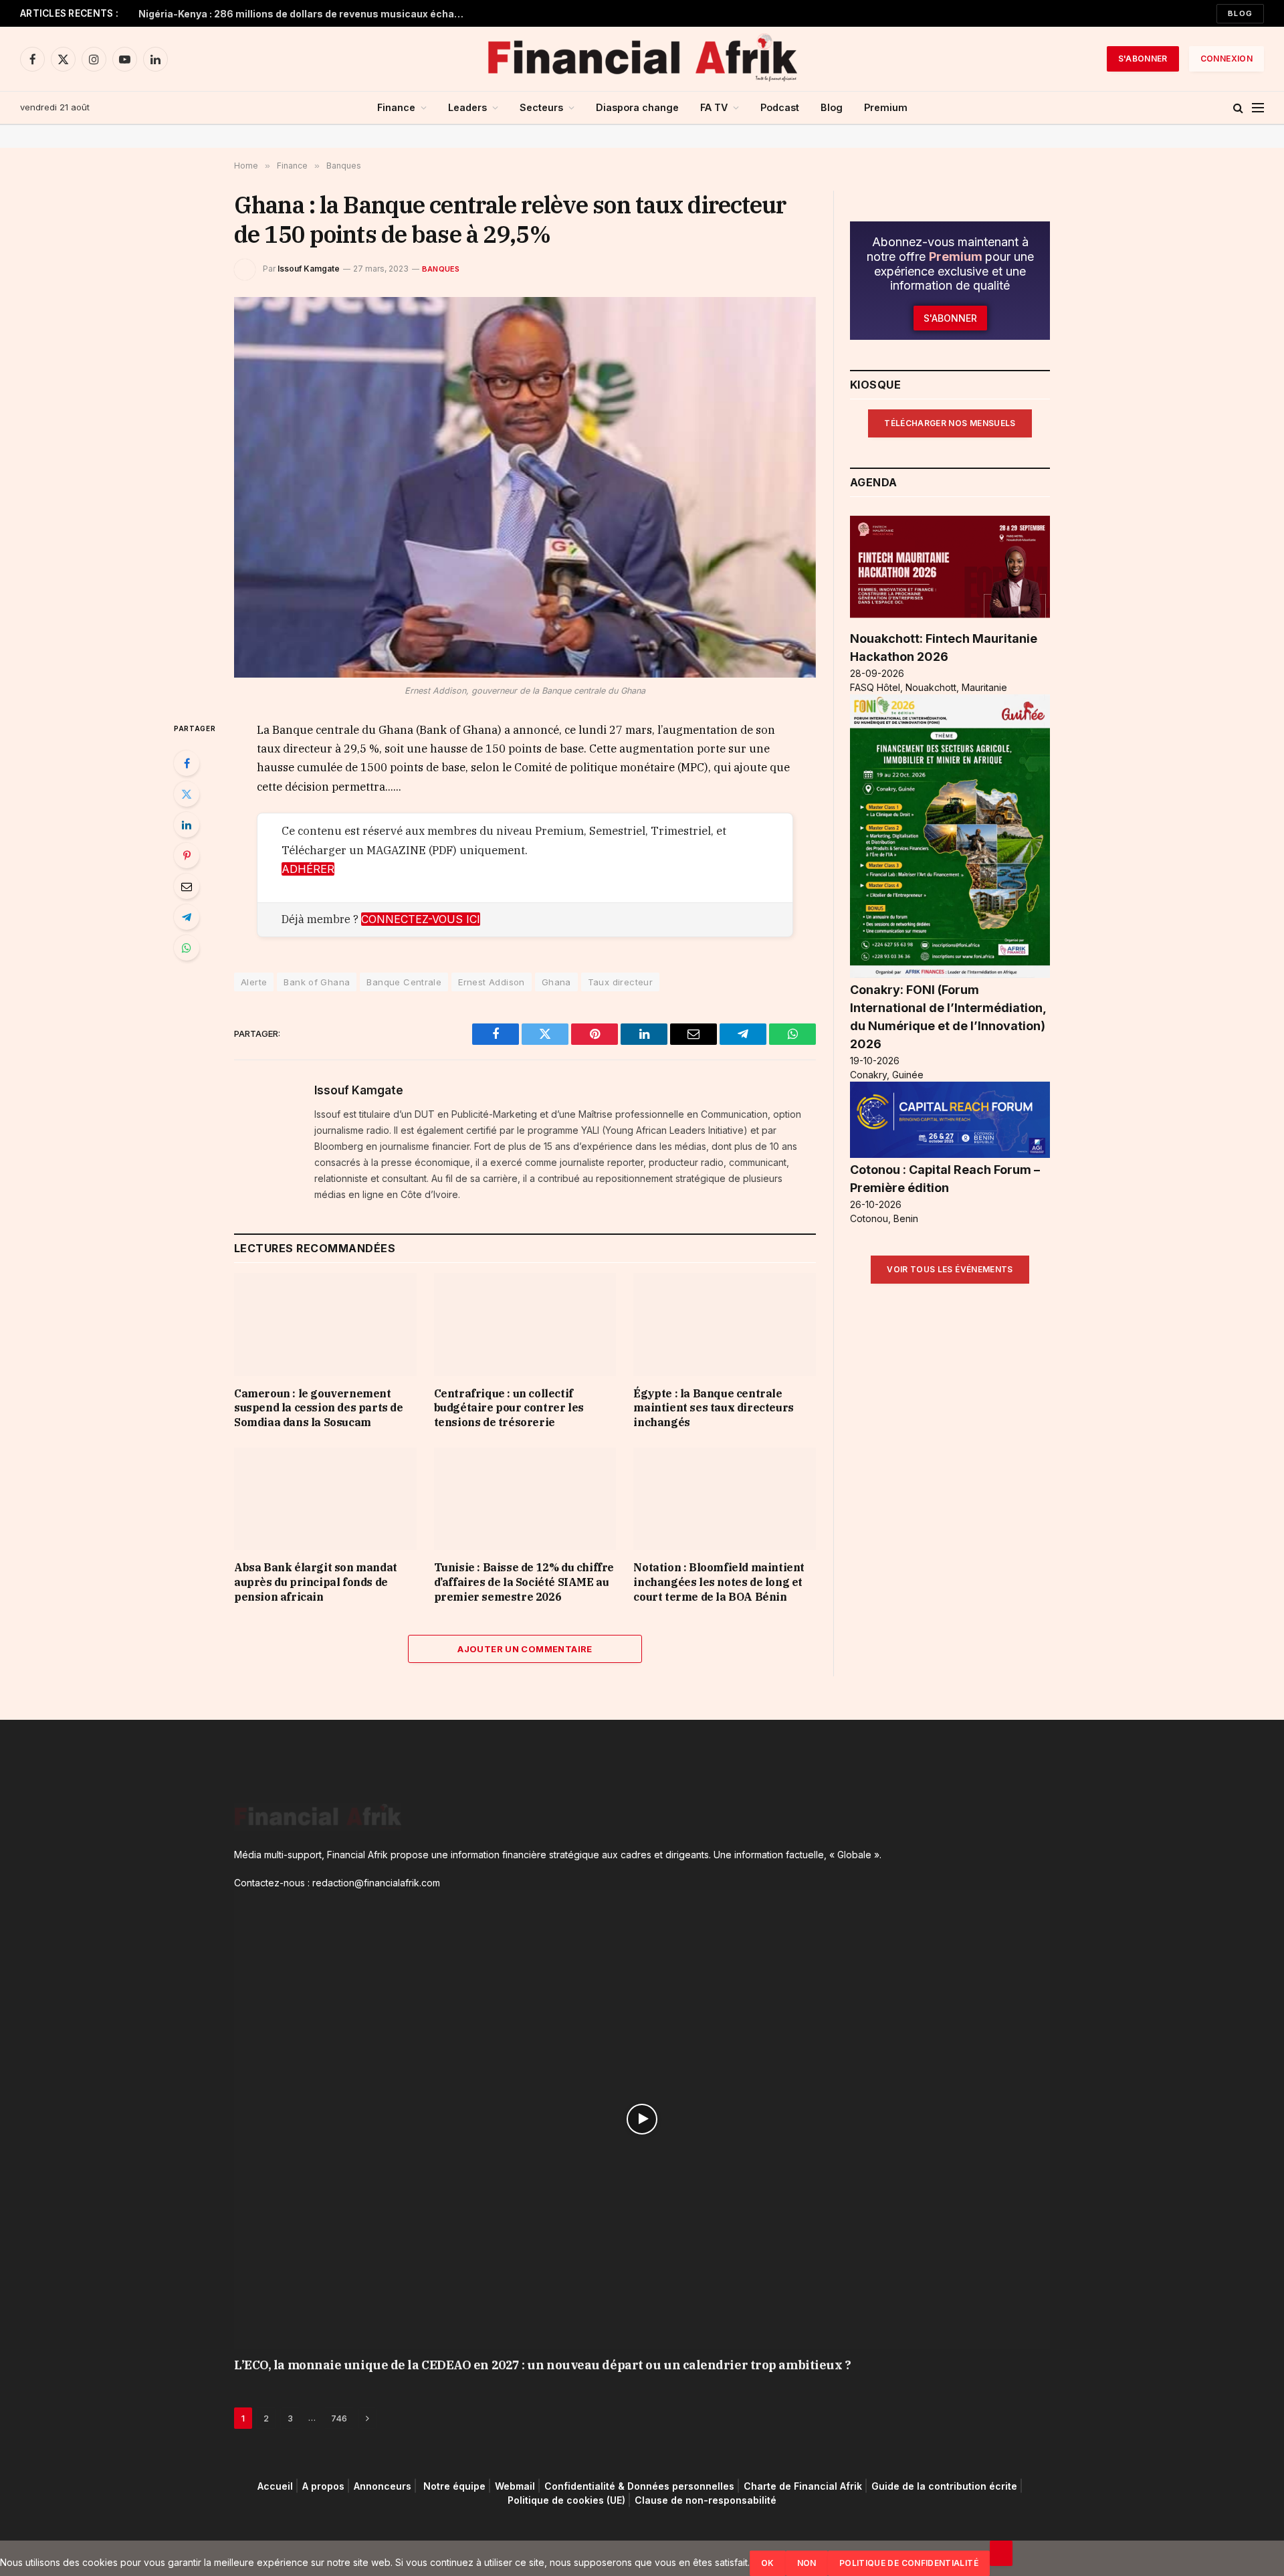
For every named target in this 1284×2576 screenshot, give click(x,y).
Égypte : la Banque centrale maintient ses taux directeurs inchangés (713, 1408)
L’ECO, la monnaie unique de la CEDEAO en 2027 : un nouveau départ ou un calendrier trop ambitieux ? (542, 2365)
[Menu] (1258, 108)
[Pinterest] (187, 856)
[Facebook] (187, 763)
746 (339, 2418)
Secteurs (541, 107)
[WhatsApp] (187, 948)
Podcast (780, 107)
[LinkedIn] (187, 825)
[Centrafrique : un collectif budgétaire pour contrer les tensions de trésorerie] (525, 1324)
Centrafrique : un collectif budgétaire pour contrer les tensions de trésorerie (509, 1408)
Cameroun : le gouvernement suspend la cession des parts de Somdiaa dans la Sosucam (319, 1408)
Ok (768, 2563)
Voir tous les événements (950, 1269)
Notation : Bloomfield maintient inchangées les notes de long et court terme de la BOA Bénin (719, 1582)
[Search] (1238, 108)
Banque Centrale (404, 982)
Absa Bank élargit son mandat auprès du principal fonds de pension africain (316, 1582)
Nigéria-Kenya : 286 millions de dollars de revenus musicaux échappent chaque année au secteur (306, 14)
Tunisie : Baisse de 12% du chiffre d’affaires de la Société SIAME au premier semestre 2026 (524, 1582)
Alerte (254, 982)
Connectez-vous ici (421, 919)
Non (807, 2563)
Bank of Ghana (317, 982)
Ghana (556, 982)
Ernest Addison (491, 982)
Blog (1240, 13)
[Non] (1001, 2553)
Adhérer (308, 869)
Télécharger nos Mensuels (950, 423)
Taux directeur (620, 982)
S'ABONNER (1143, 59)
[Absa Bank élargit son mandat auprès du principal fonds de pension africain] (325, 1499)
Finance (396, 107)
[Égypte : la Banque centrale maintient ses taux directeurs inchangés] (725, 1324)
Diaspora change (637, 107)
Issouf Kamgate (309, 269)
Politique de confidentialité (909, 2563)
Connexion (1226, 59)
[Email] (187, 886)
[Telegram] (187, 917)
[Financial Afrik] (642, 59)
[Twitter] (187, 794)
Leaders (467, 107)
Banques (441, 269)
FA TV (714, 107)
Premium (886, 107)
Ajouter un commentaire (525, 1649)
